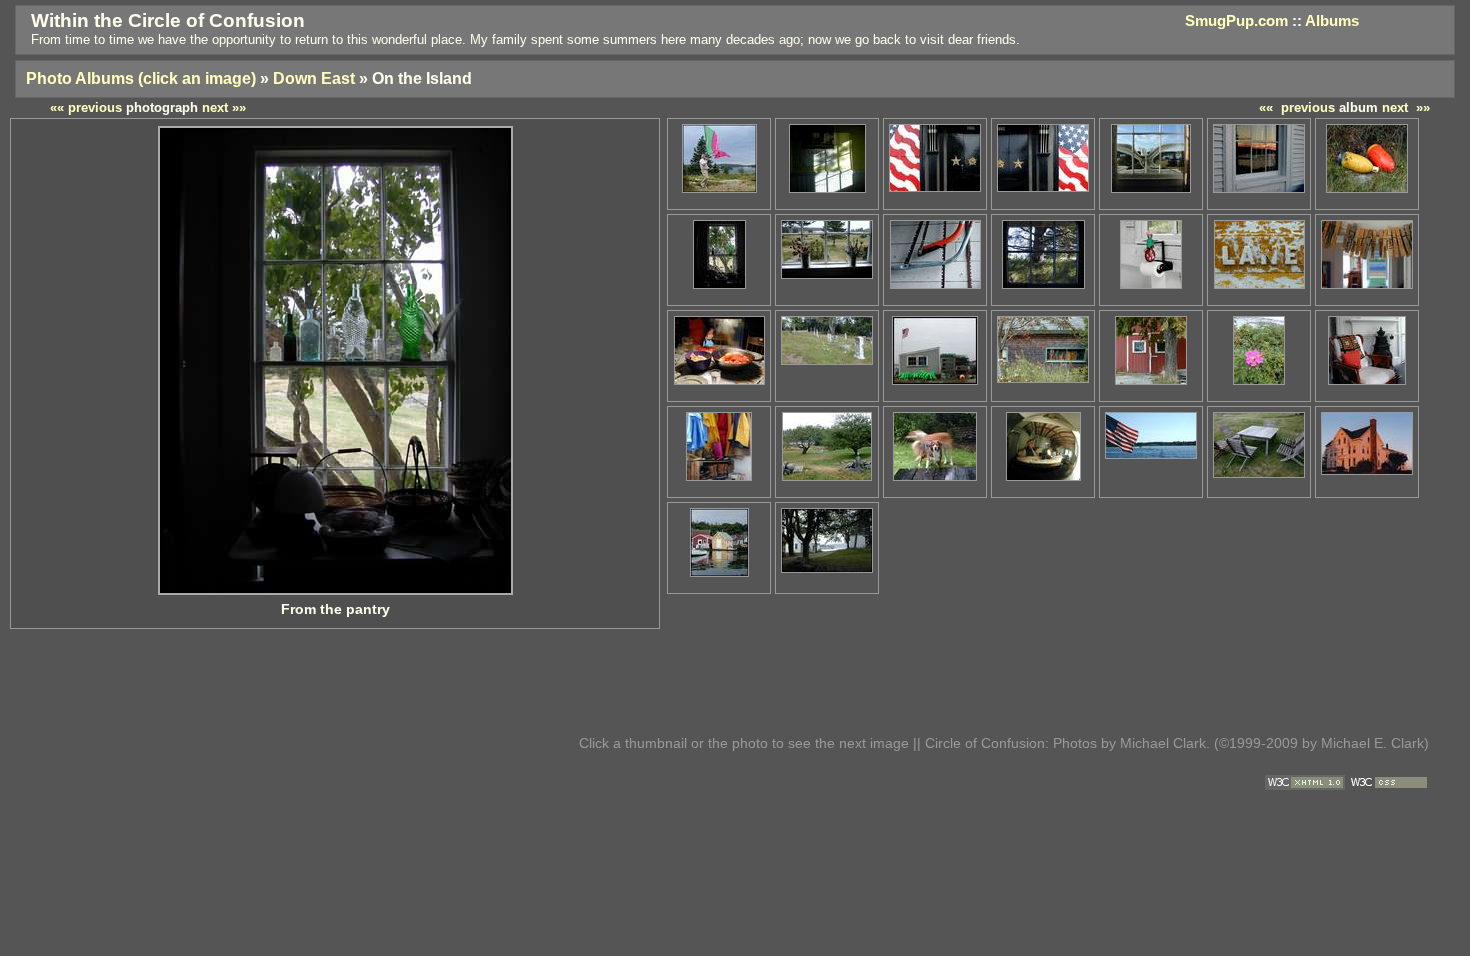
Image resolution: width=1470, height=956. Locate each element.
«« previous (1297, 107)
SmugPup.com (1236, 20)
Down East (314, 78)
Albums (1332, 20)
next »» (1406, 107)
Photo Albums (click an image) (141, 78)
